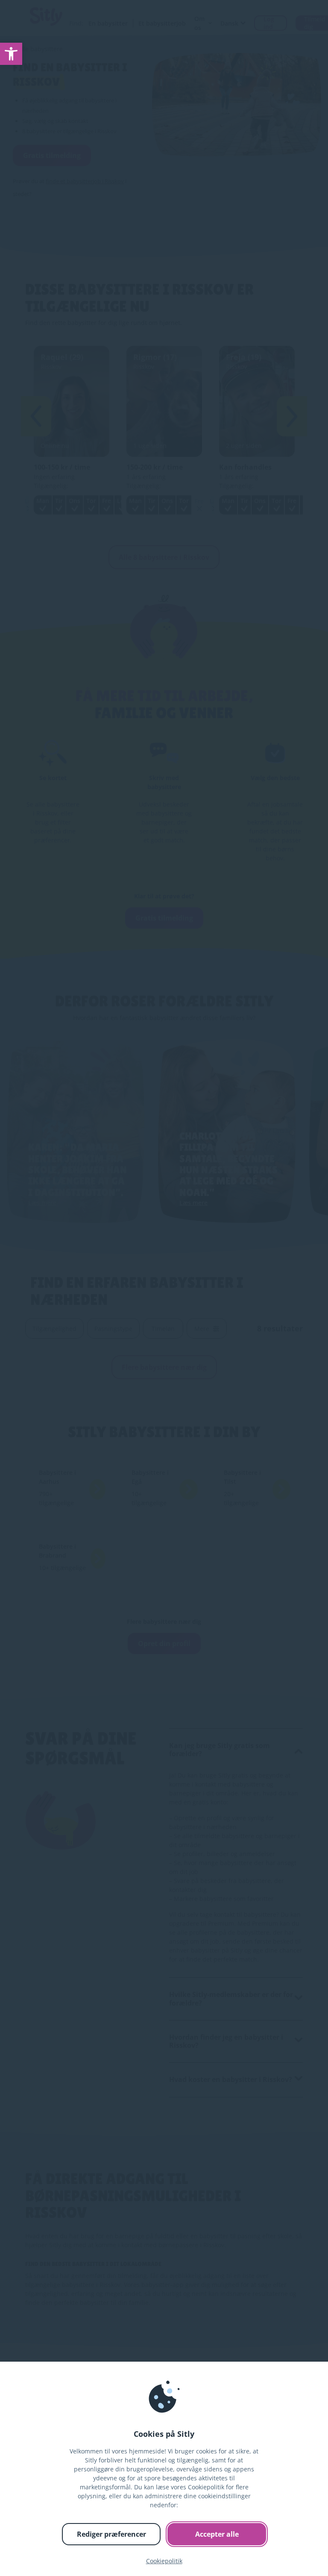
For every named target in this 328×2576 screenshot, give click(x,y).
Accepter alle (217, 2534)
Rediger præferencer (111, 2534)
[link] (11, 54)
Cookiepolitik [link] (164, 2561)
